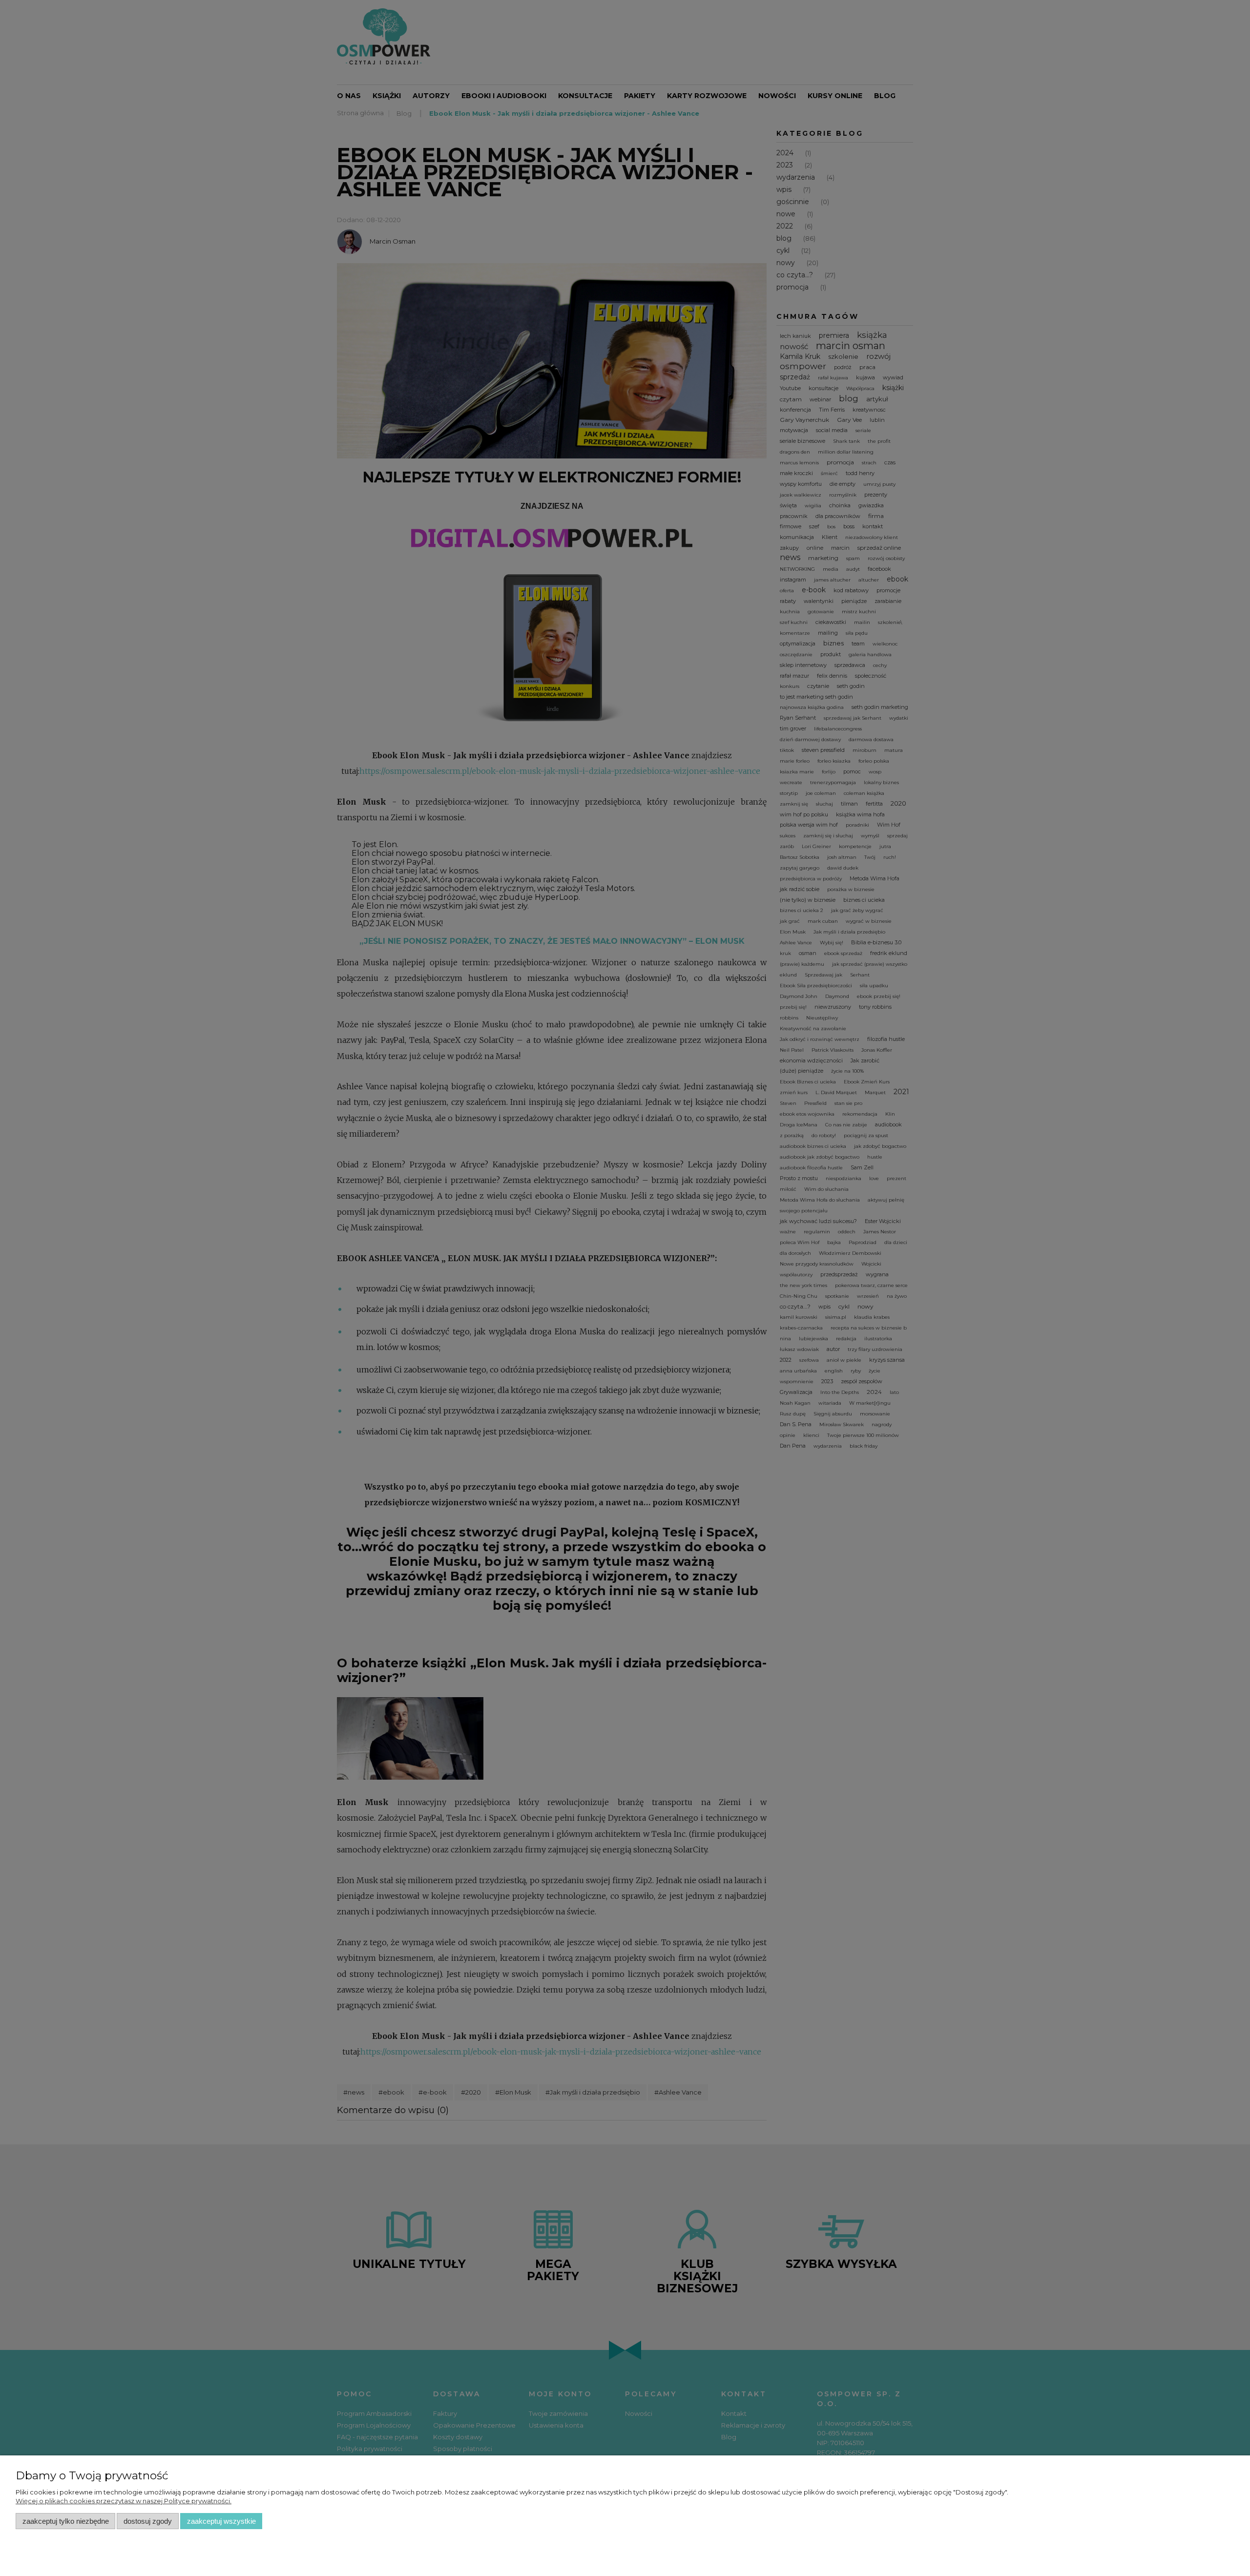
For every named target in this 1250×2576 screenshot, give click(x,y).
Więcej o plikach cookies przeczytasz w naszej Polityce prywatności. (124, 2501)
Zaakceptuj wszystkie (221, 2521)
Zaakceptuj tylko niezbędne (66, 2521)
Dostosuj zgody (148, 2521)
